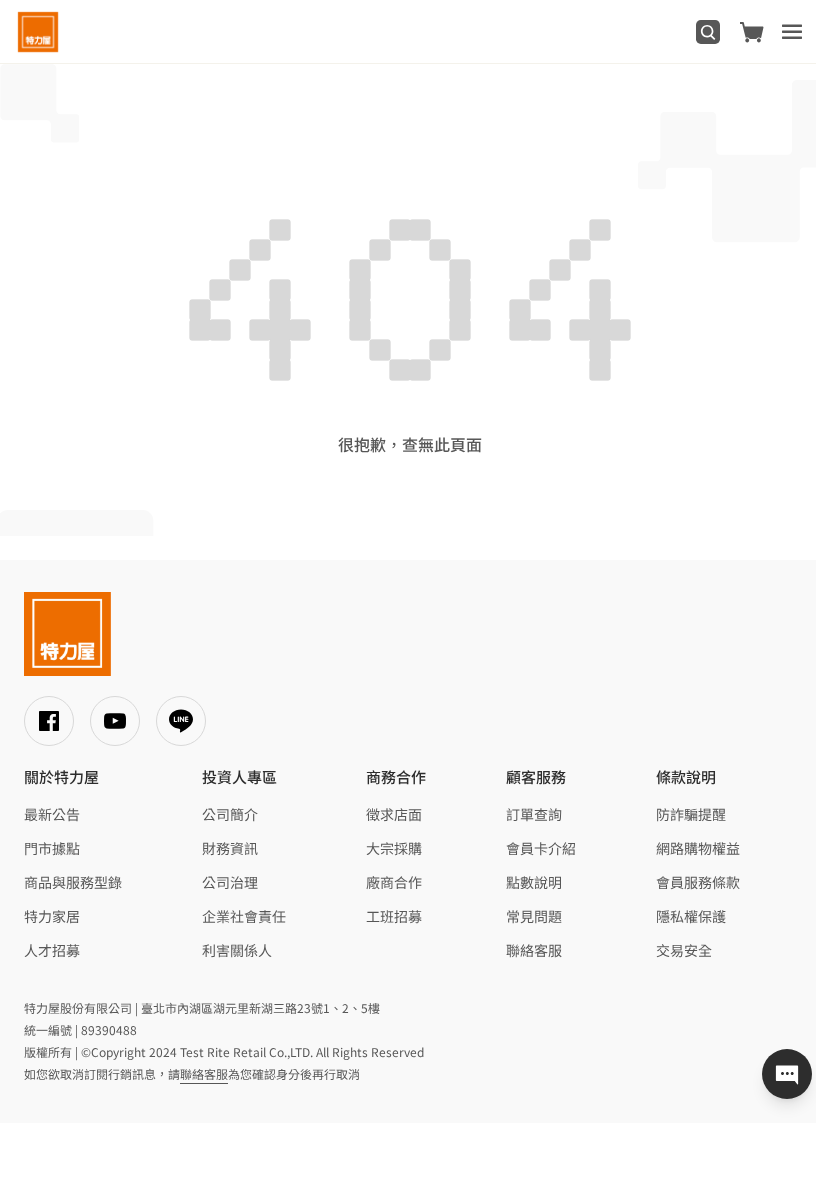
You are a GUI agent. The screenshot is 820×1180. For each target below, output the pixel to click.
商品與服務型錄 (73, 882)
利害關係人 (237, 950)
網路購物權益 (698, 848)
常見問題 (534, 916)
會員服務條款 (698, 882)
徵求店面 (394, 814)
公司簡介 (230, 814)
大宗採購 (394, 848)
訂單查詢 (534, 814)
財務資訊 (230, 848)
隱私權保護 (691, 916)
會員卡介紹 (541, 848)
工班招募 (394, 916)
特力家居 (52, 916)
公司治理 (230, 882)
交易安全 (684, 950)
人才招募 (52, 950)
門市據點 (52, 848)
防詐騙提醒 (691, 814)
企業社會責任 (244, 916)
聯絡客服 (534, 950)
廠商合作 (394, 882)
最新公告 (52, 814)
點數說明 (534, 882)
